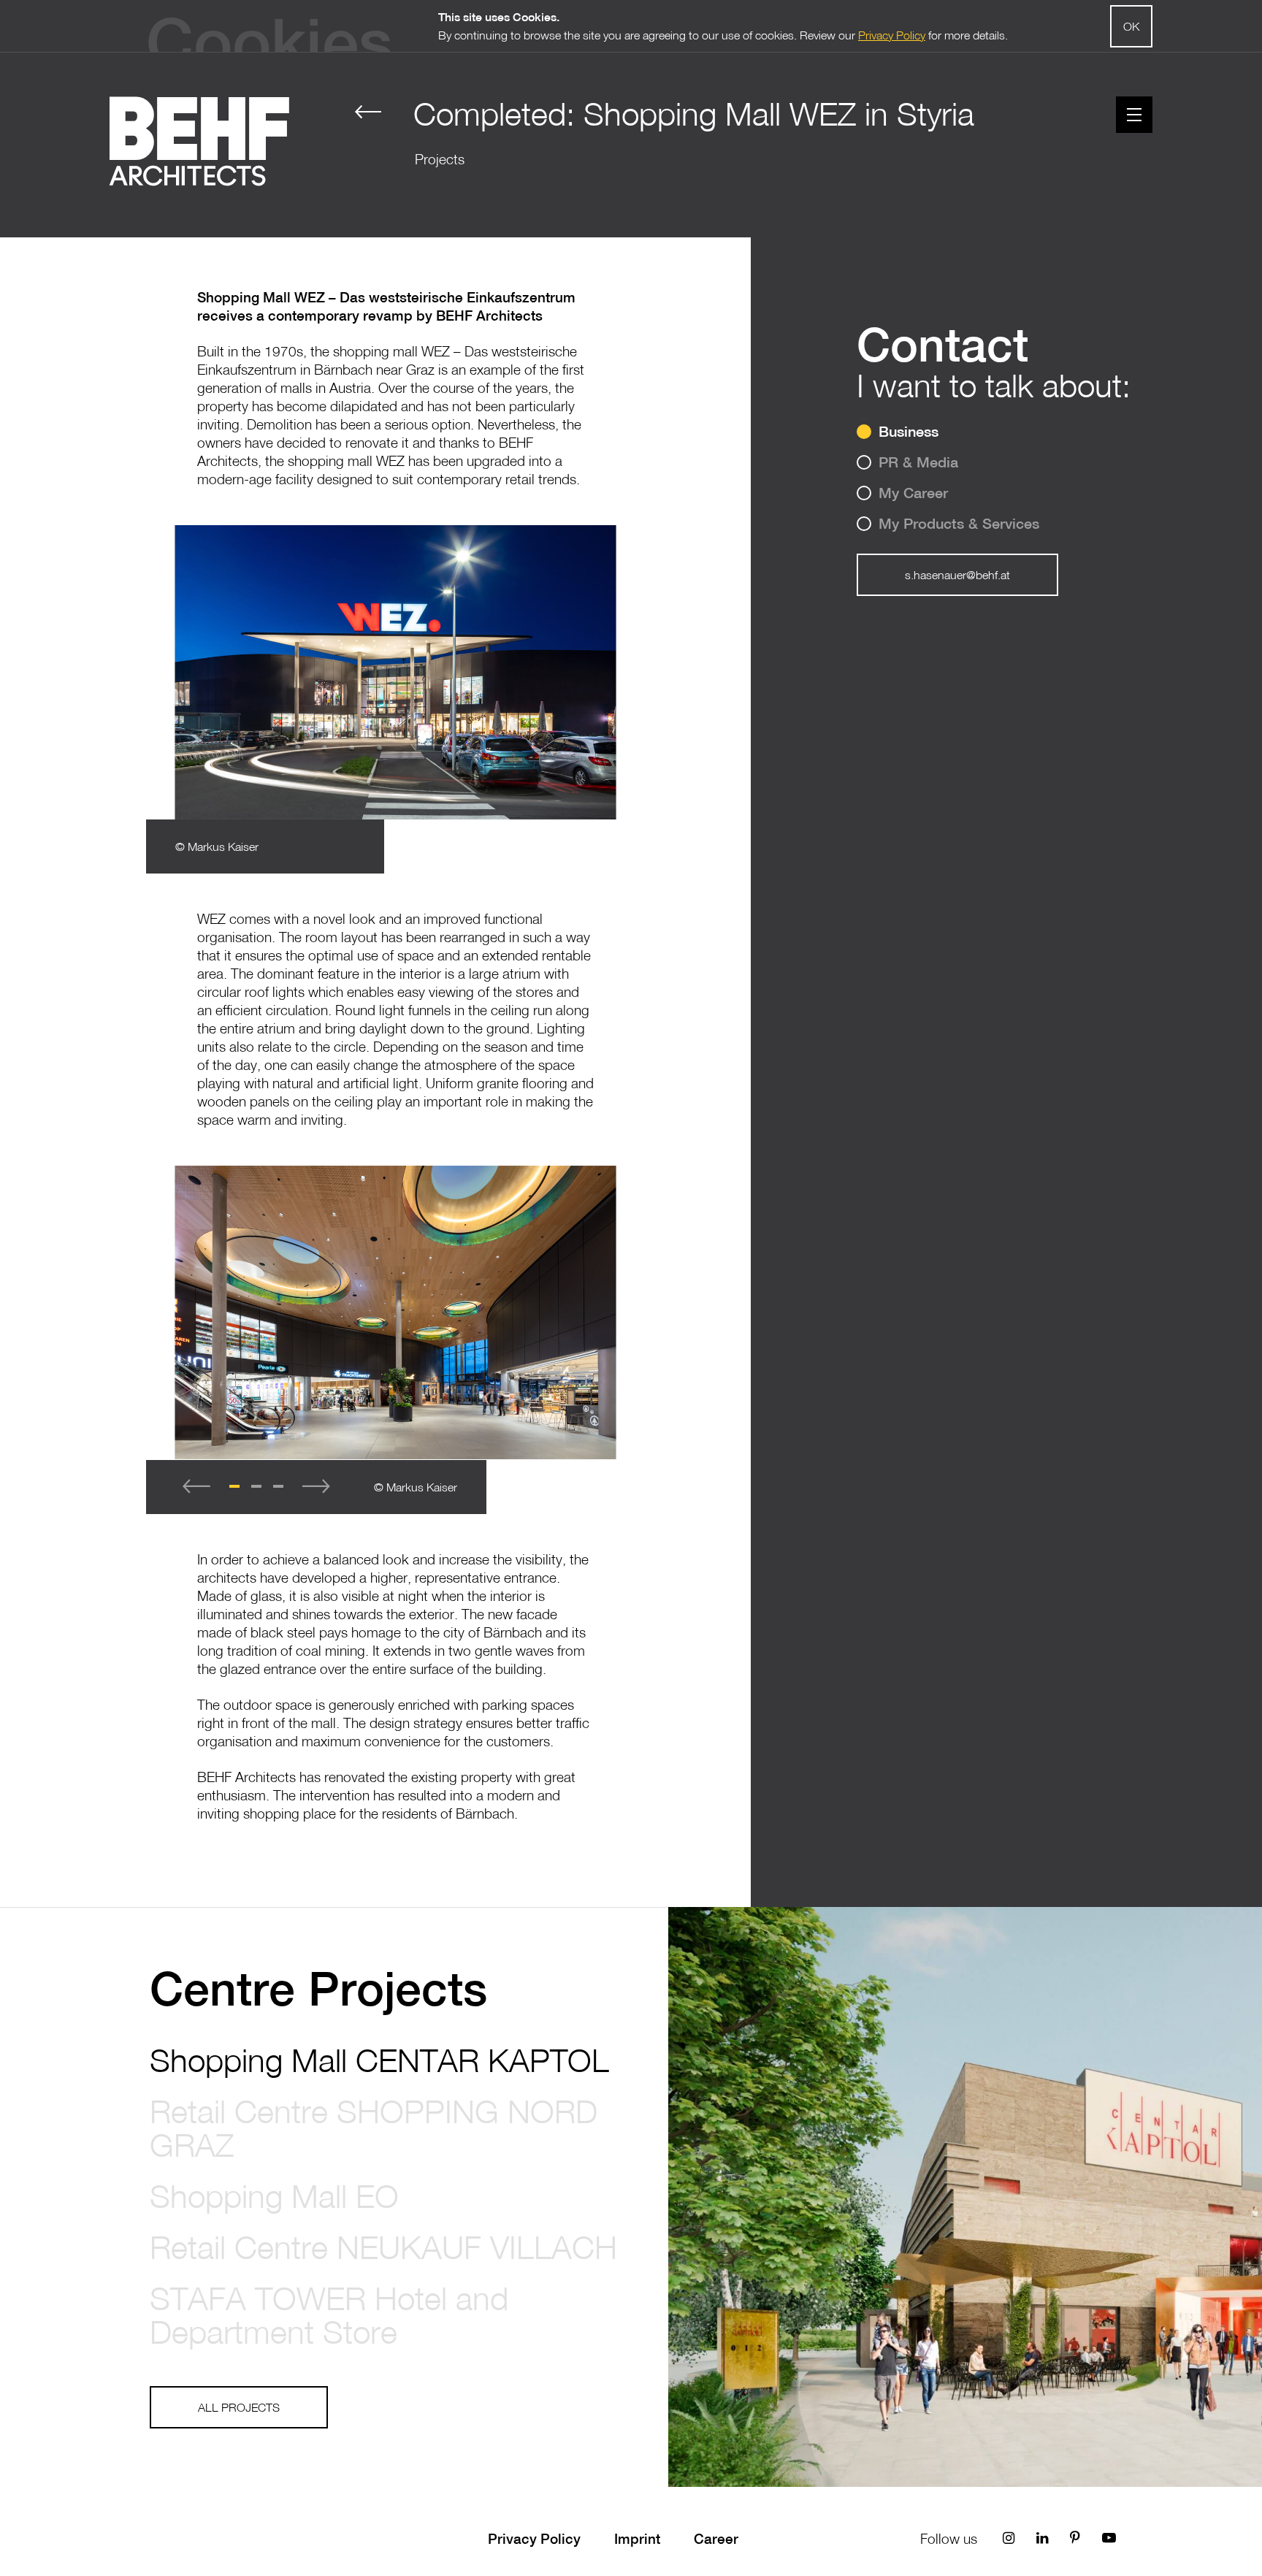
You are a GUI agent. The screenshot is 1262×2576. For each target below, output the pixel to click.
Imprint (637, 2539)
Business (909, 431)
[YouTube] (1109, 2538)
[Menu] (1134, 115)
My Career (913, 493)
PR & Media (918, 462)
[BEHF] (199, 141)
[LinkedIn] (1042, 2538)
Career (716, 2539)
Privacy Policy (534, 2539)
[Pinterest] (1075, 2538)
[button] (234, 1486)
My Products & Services (959, 523)
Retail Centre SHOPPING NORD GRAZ (374, 2128)
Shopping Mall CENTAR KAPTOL (379, 2060)
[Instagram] (1009, 2538)
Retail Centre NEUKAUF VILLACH (383, 2247)
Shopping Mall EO (274, 2195)
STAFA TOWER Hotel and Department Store (329, 2315)
